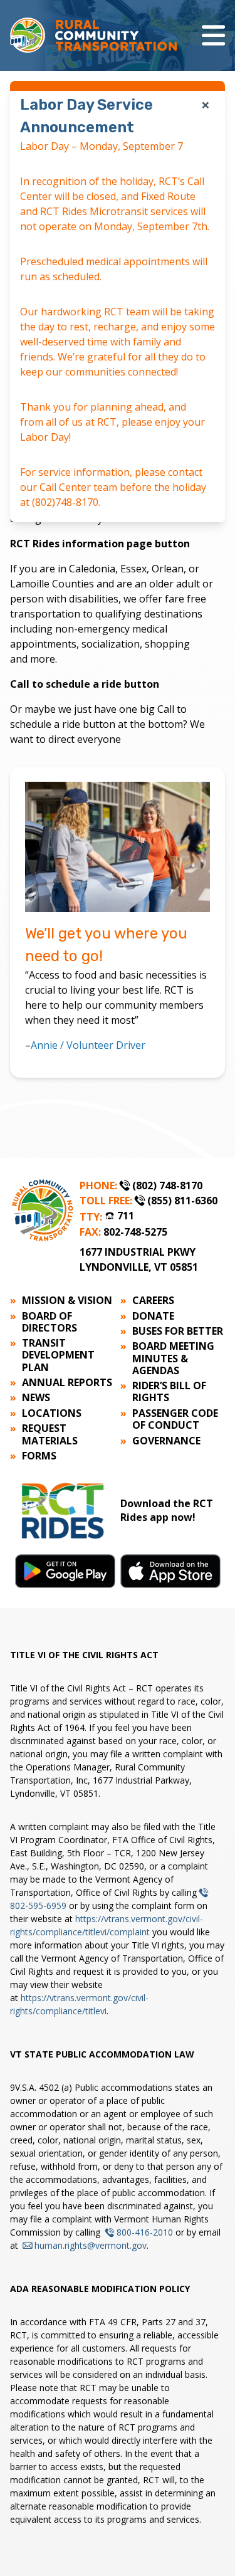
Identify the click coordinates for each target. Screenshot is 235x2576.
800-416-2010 (145, 2232)
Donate (153, 1316)
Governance (166, 1441)
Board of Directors (50, 1322)
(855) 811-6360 (182, 1201)
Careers (153, 1301)
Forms (39, 1456)
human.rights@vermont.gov (91, 2245)
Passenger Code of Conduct (175, 1419)
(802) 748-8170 (167, 1185)
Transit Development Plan (58, 1355)
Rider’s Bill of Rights (169, 1392)
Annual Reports (67, 1383)
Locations (52, 1413)
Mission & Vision (67, 1301)
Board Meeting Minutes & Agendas (173, 1359)
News (36, 1398)
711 (126, 1216)
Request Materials (50, 1434)
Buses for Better (178, 1331)
